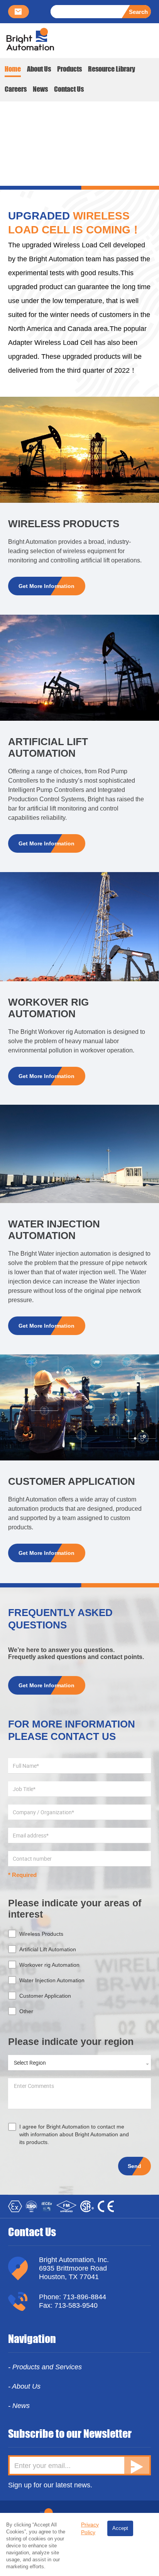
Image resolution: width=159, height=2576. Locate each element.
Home (13, 69)
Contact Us (69, 89)
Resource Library (112, 69)
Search (138, 12)
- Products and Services (45, 2367)
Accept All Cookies (120, 2531)
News (40, 89)
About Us (39, 69)
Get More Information (47, 586)
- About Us (24, 2386)
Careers (16, 89)
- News (19, 2406)
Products (69, 69)
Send (134, 2166)
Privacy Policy (90, 2528)
